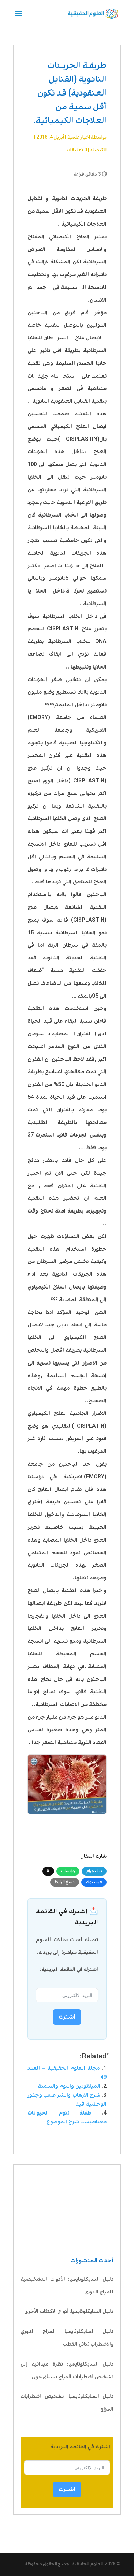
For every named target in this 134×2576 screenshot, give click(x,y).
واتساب (68, 1871)
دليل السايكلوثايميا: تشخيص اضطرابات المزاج (67, 2403)
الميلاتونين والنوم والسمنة (69, 2086)
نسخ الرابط (65, 1882)
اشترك (67, 2489)
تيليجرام (94, 1871)
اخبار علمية (79, 137)
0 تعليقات (77, 150)
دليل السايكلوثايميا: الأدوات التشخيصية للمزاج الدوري (67, 2286)
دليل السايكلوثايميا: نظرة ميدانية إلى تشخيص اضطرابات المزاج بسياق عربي (67, 2371)
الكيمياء (98, 150)
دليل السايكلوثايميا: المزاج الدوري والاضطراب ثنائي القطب (67, 2338)
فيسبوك (94, 1882)
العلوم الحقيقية (88, 2564)
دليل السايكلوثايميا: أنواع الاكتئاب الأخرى (69, 2312)
